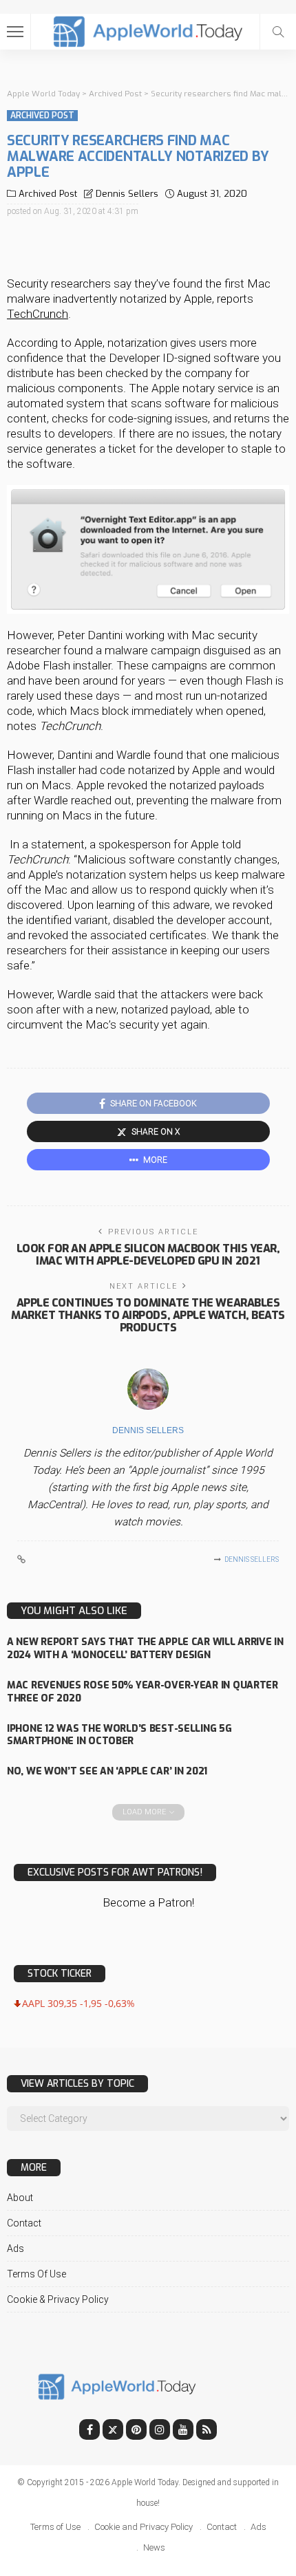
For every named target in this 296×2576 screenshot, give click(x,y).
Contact (24, 2223)
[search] (278, 32)
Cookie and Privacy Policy (144, 2527)
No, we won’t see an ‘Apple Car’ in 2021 (107, 1771)
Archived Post (42, 116)
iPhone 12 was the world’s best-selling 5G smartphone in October (119, 1735)
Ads (15, 2248)
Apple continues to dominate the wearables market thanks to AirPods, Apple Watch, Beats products (148, 1315)
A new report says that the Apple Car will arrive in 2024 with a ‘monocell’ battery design (145, 1649)
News (154, 2547)
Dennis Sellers (127, 194)
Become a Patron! (148, 1902)
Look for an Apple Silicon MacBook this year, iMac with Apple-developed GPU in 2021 (148, 1255)
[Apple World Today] (148, 30)
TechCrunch (38, 314)
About (20, 2198)
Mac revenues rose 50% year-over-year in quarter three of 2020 (142, 1692)
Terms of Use (36, 2274)
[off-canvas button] (15, 32)
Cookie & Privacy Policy (58, 2299)
